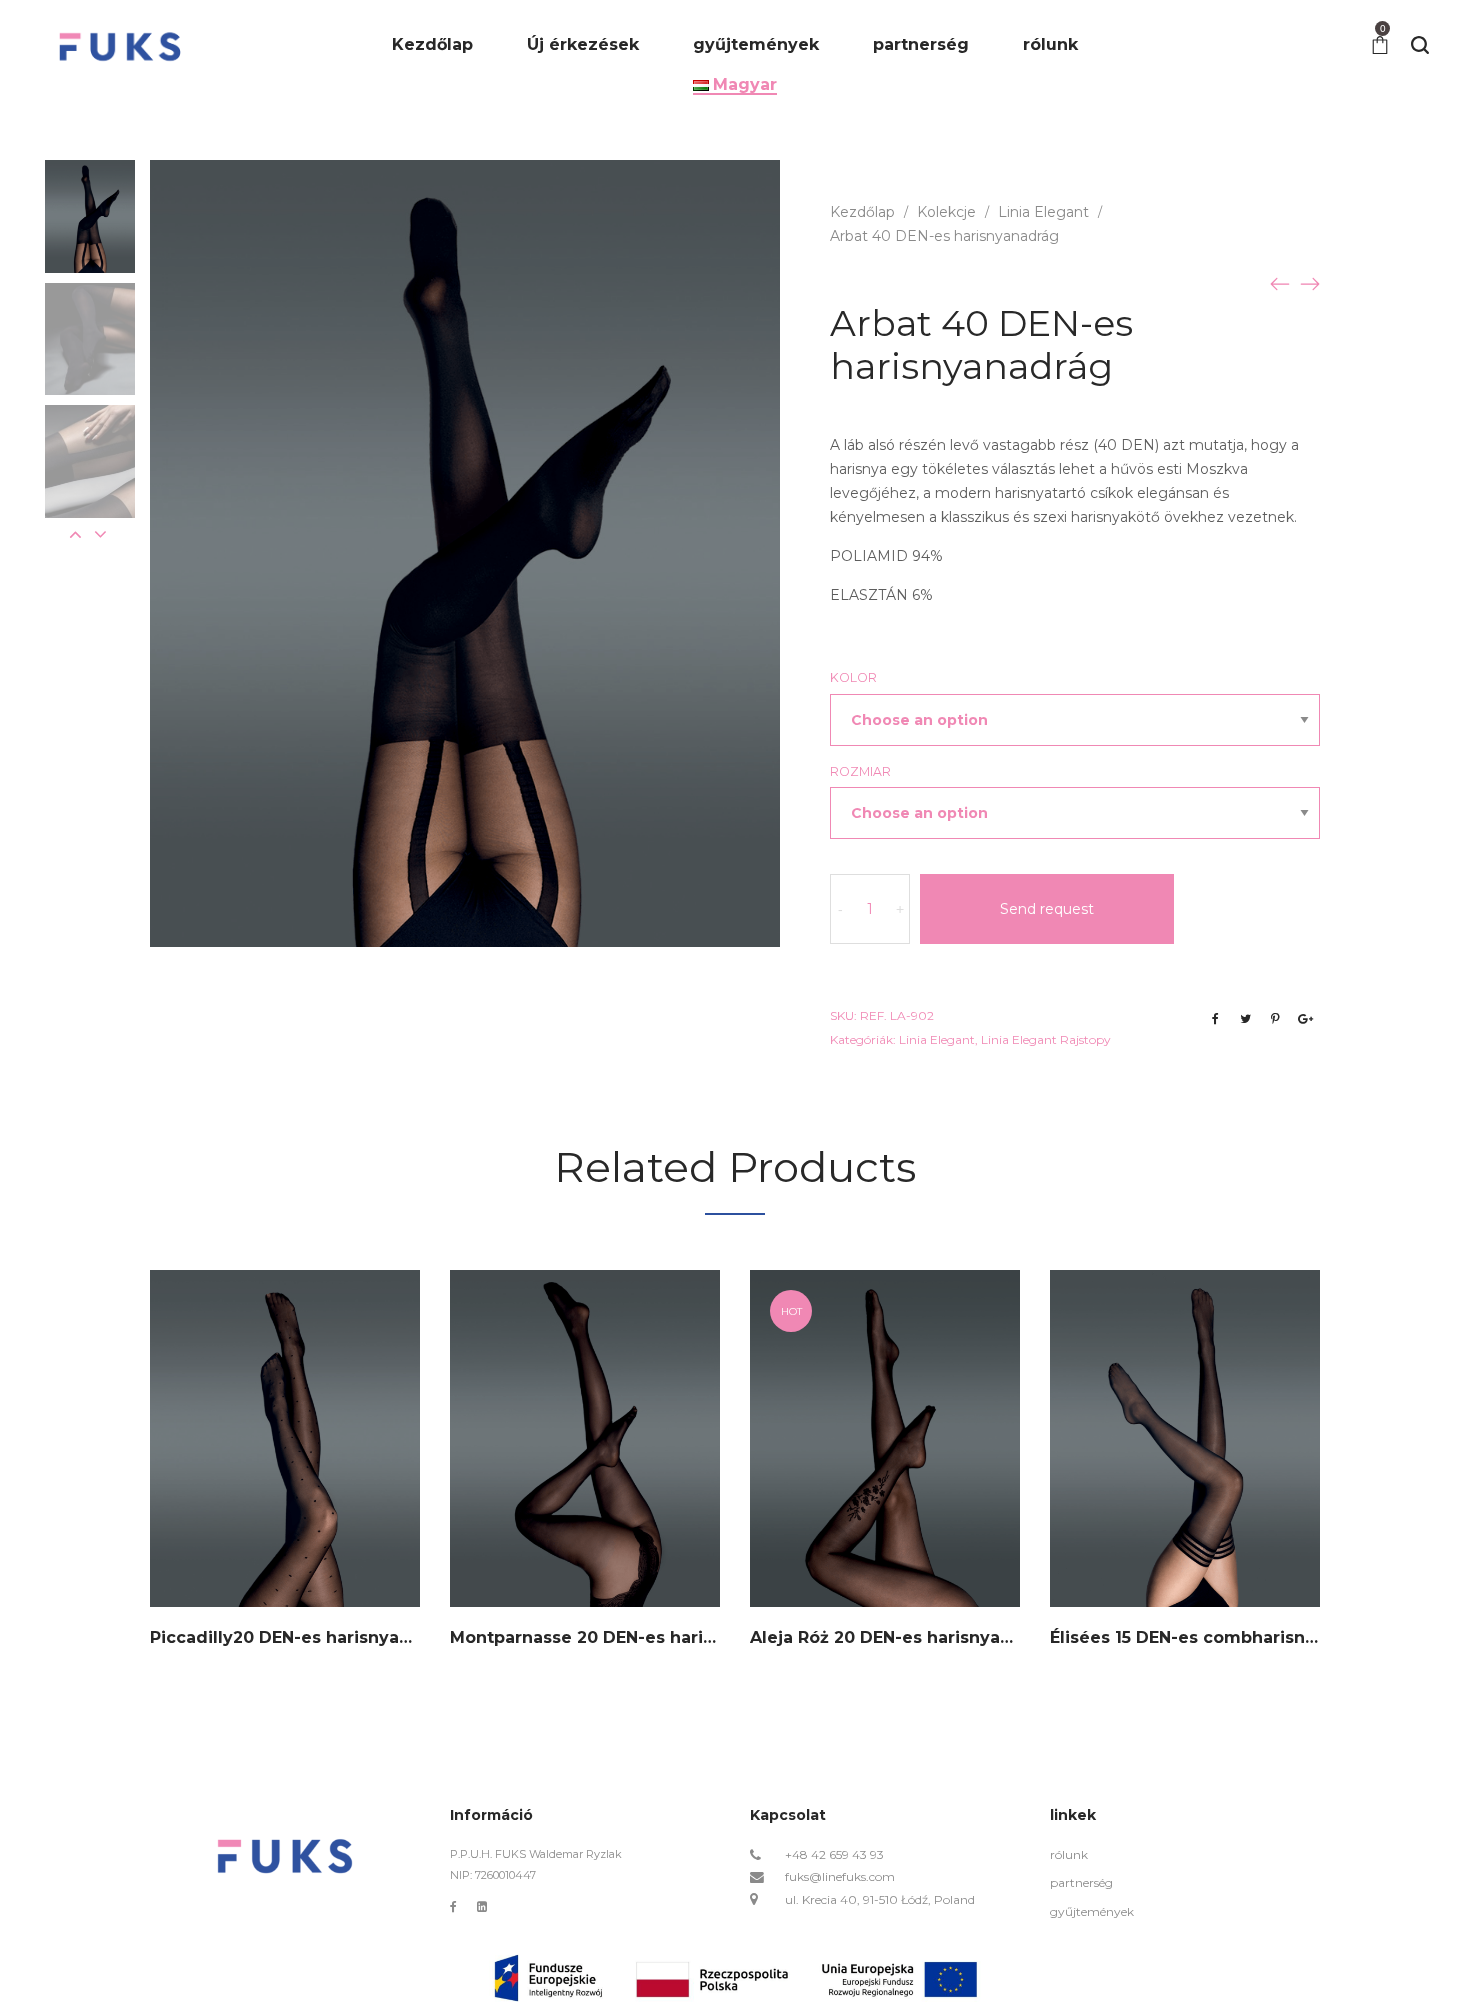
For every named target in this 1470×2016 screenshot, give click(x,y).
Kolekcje (946, 212)
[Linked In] (482, 1906)
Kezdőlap (862, 212)
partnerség (1081, 1882)
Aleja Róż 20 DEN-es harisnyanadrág (905, 1637)
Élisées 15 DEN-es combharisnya (1187, 1637)
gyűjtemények (1092, 1911)
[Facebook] (453, 1906)
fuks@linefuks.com (840, 1876)
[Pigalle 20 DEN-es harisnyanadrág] (1310, 283)
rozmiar (860, 771)
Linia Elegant (1043, 212)
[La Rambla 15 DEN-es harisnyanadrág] (1280, 283)
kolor (853, 677)
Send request (1047, 909)
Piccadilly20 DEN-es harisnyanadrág (305, 1637)
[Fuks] (120, 45)
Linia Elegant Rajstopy (1046, 1039)
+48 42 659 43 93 (834, 1854)
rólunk (1069, 1854)
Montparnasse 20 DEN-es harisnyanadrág (627, 1637)
